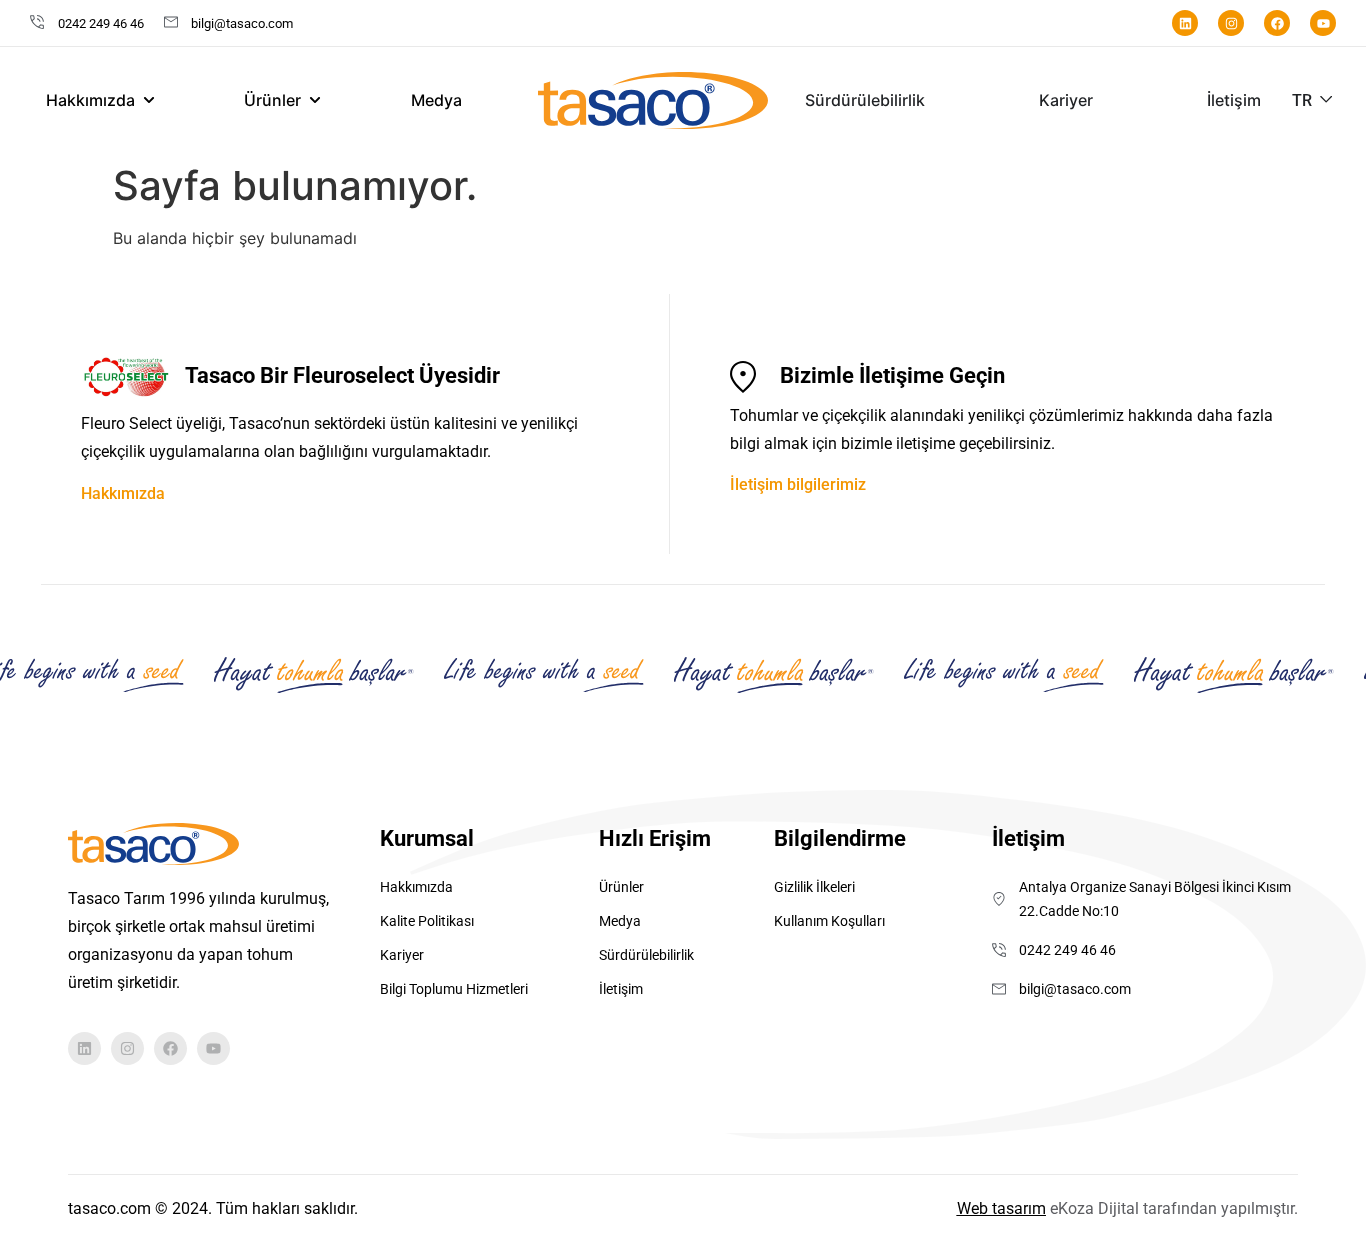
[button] (1313, 100)
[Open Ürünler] (315, 100)
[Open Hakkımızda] (149, 100)
